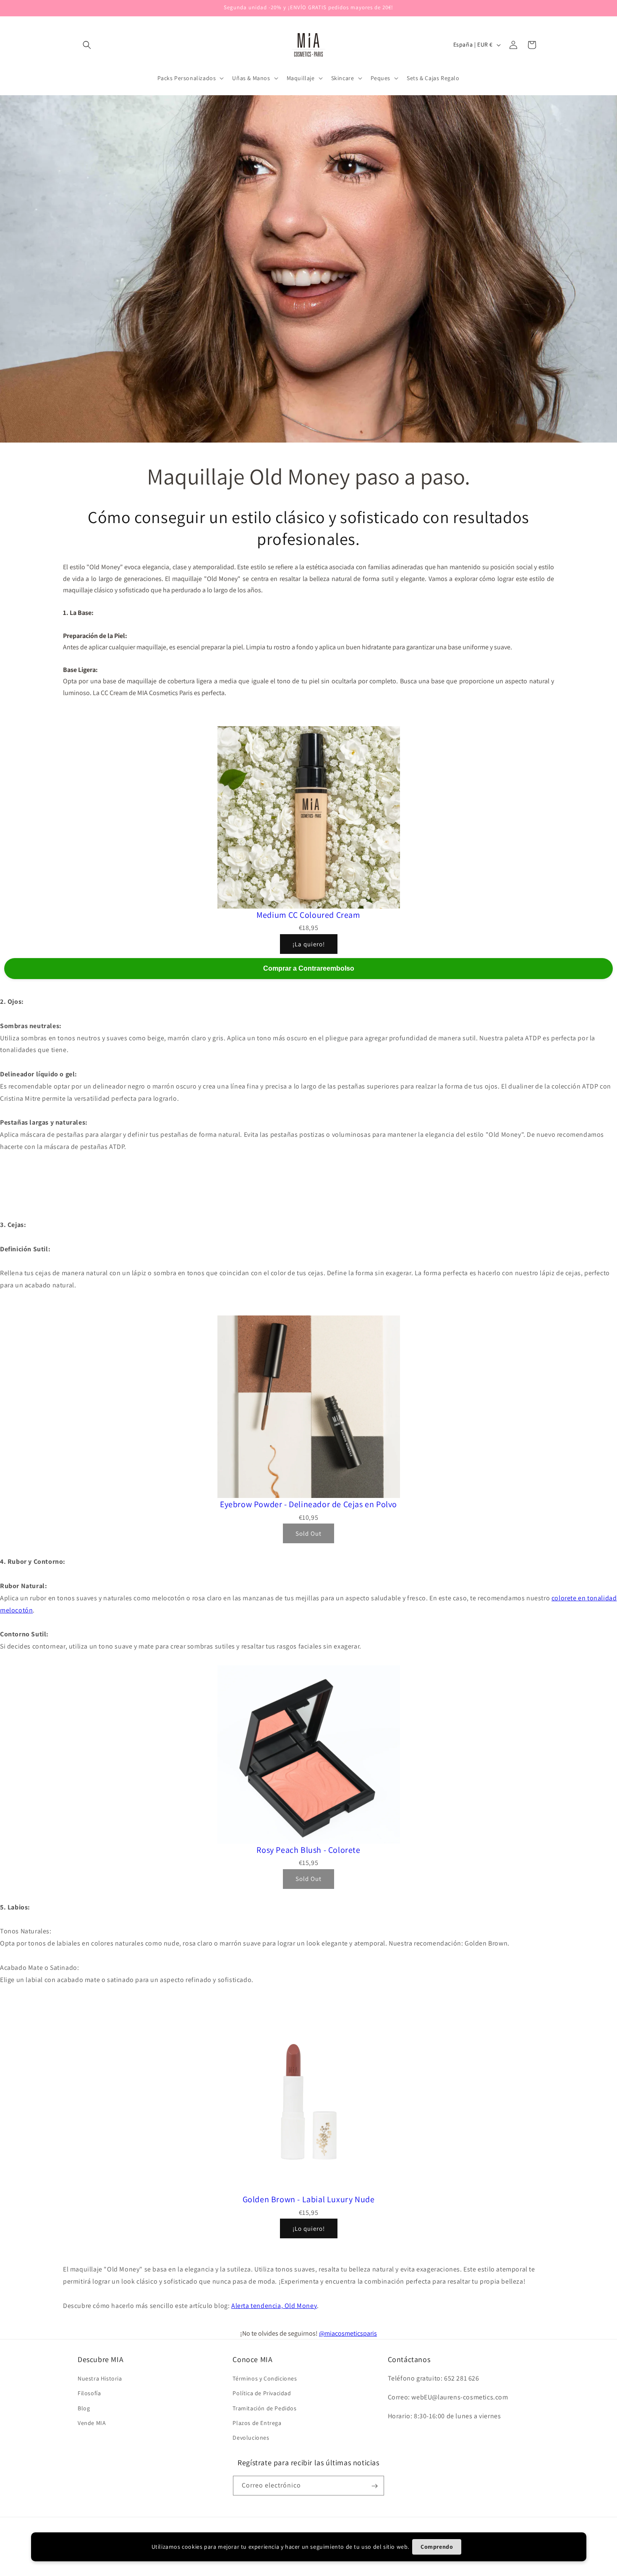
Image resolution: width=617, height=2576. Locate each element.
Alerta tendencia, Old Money (274, 2306)
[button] (87, 45)
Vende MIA (92, 2423)
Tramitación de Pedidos (264, 2408)
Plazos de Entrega (257, 2423)
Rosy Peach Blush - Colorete (308, 1850)
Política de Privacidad (262, 2393)
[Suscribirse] (374, 2486)
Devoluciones (251, 2438)
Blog (84, 2408)
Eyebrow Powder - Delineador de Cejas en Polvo (308, 1504)
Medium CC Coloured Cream (308, 915)
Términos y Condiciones (265, 2378)
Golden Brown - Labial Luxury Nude (309, 2199)
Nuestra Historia (100, 2378)
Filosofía (89, 2393)
